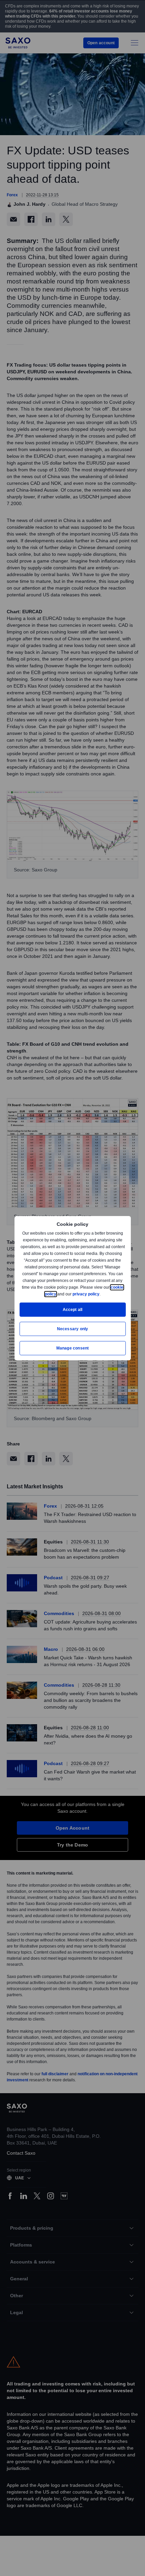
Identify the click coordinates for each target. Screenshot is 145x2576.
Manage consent (72, 1348)
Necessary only (73, 1329)
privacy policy (101, 1294)
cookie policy (59, 1294)
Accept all (73, 1309)
